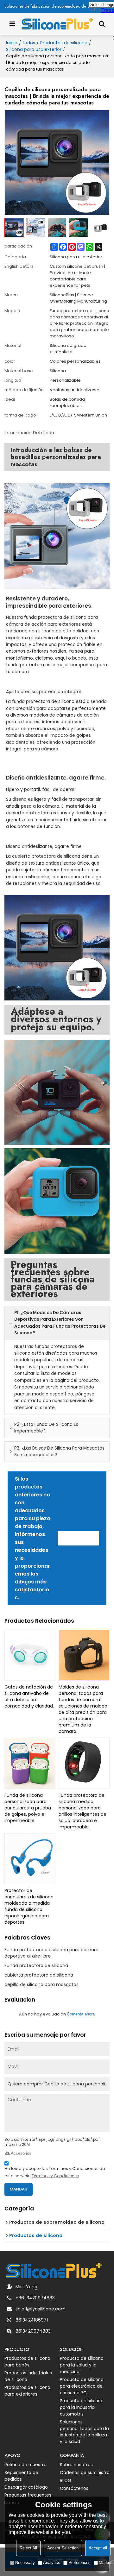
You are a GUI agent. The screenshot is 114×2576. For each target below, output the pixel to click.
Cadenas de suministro (85, 2473)
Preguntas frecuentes (28, 2495)
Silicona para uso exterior (34, 49)
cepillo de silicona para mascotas (41, 1984)
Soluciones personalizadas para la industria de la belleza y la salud (84, 2432)
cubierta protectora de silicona (39, 1975)
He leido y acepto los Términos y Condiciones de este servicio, (55, 2172)
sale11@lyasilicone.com (41, 2309)
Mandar (19, 2189)
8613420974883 (33, 2331)
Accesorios (21, 2153)
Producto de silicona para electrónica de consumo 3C (82, 2386)
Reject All (28, 2548)
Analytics (52, 2563)
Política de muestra (25, 2465)
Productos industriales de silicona (28, 2376)
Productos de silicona (64, 43)
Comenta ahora (81, 2014)
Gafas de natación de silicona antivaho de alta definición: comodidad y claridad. (29, 1696)
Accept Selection (63, 2548)
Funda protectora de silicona (36, 1965)
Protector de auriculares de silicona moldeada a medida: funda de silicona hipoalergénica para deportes (29, 1906)
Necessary (25, 2563)
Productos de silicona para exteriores (27, 2391)
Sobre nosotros (76, 2465)
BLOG (66, 2481)
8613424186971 (32, 2320)
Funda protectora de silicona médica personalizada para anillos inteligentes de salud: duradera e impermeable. (82, 1811)
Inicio (12, 43)
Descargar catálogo (26, 2487)
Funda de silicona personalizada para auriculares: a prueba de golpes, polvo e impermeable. (28, 1808)
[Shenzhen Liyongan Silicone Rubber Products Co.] (57, 24)
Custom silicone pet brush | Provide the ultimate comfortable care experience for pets (77, 276)
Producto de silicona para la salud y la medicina (82, 2365)
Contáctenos (74, 2488)
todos (29, 43)
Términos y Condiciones (55, 2176)
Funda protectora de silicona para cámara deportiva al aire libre (51, 1953)
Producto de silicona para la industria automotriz (82, 2407)
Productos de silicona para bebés (27, 2362)
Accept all (98, 2548)
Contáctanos (79, 1538)
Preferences (79, 2563)
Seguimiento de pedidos (21, 2476)
